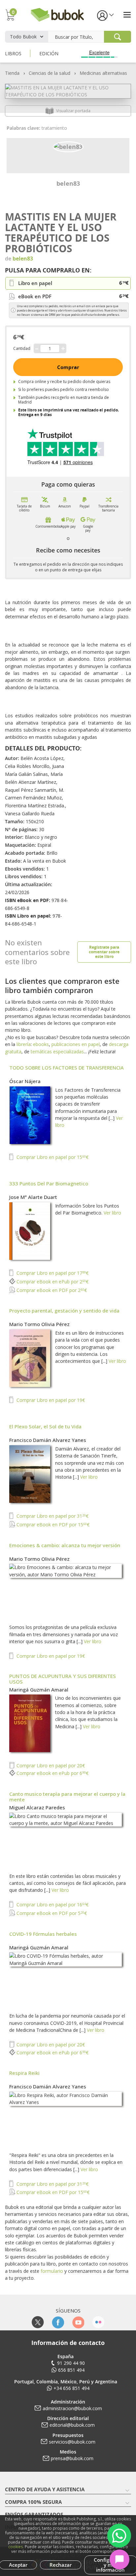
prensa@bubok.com (72, 2458)
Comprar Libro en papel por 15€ (52, 1157)
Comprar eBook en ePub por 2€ (52, 1282)
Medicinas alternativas (103, 73)
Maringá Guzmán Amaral (39, 1690)
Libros (13, 53)
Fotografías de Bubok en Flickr (98, 2322)
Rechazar (61, 2565)
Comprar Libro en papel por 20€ (50, 1765)
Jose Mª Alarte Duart (33, 1197)
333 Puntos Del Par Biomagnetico (49, 1183)
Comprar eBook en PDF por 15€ (52, 1525)
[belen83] (68, 146)
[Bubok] (57, 14)
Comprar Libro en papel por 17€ (52, 1273)
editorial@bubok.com (72, 2425)
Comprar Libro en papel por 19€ (50, 1400)
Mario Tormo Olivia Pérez (39, 1324)
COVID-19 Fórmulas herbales (43, 1934)
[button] (105, 15)
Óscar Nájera (25, 1081)
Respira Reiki (24, 2073)
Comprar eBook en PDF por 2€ (51, 1290)
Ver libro (112, 1213)
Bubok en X (38, 2322)
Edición (49, 53)
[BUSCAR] (118, 37)
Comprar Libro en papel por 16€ (52, 1905)
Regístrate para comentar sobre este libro (104, 952)
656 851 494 (71, 2370)
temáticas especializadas (57, 1051)
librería (24, 1044)
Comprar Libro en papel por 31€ (52, 1516)
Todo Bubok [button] (23, 37)
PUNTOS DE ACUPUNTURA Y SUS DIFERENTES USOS (63, 1679)
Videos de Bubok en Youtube (78, 2322)
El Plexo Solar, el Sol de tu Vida (45, 1426)
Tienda (12, 73)
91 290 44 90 (71, 2363)
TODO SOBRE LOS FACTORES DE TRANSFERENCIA (67, 1068)
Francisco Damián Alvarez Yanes (48, 1440)
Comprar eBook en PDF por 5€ (51, 1913)
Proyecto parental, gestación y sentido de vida (64, 1311)
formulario (52, 2271)
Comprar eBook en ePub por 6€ (52, 1773)
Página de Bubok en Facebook (58, 2322)
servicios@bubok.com (72, 2442)
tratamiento (54, 128)
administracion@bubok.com (72, 2408)
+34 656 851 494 (71, 2388)
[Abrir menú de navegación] (127, 15)
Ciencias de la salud (50, 73)
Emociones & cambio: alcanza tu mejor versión (65, 1545)
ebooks (41, 1044)
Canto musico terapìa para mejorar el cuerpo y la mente (67, 1797)
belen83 (68, 183)
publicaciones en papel (76, 1044)
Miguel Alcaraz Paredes (37, 1807)
